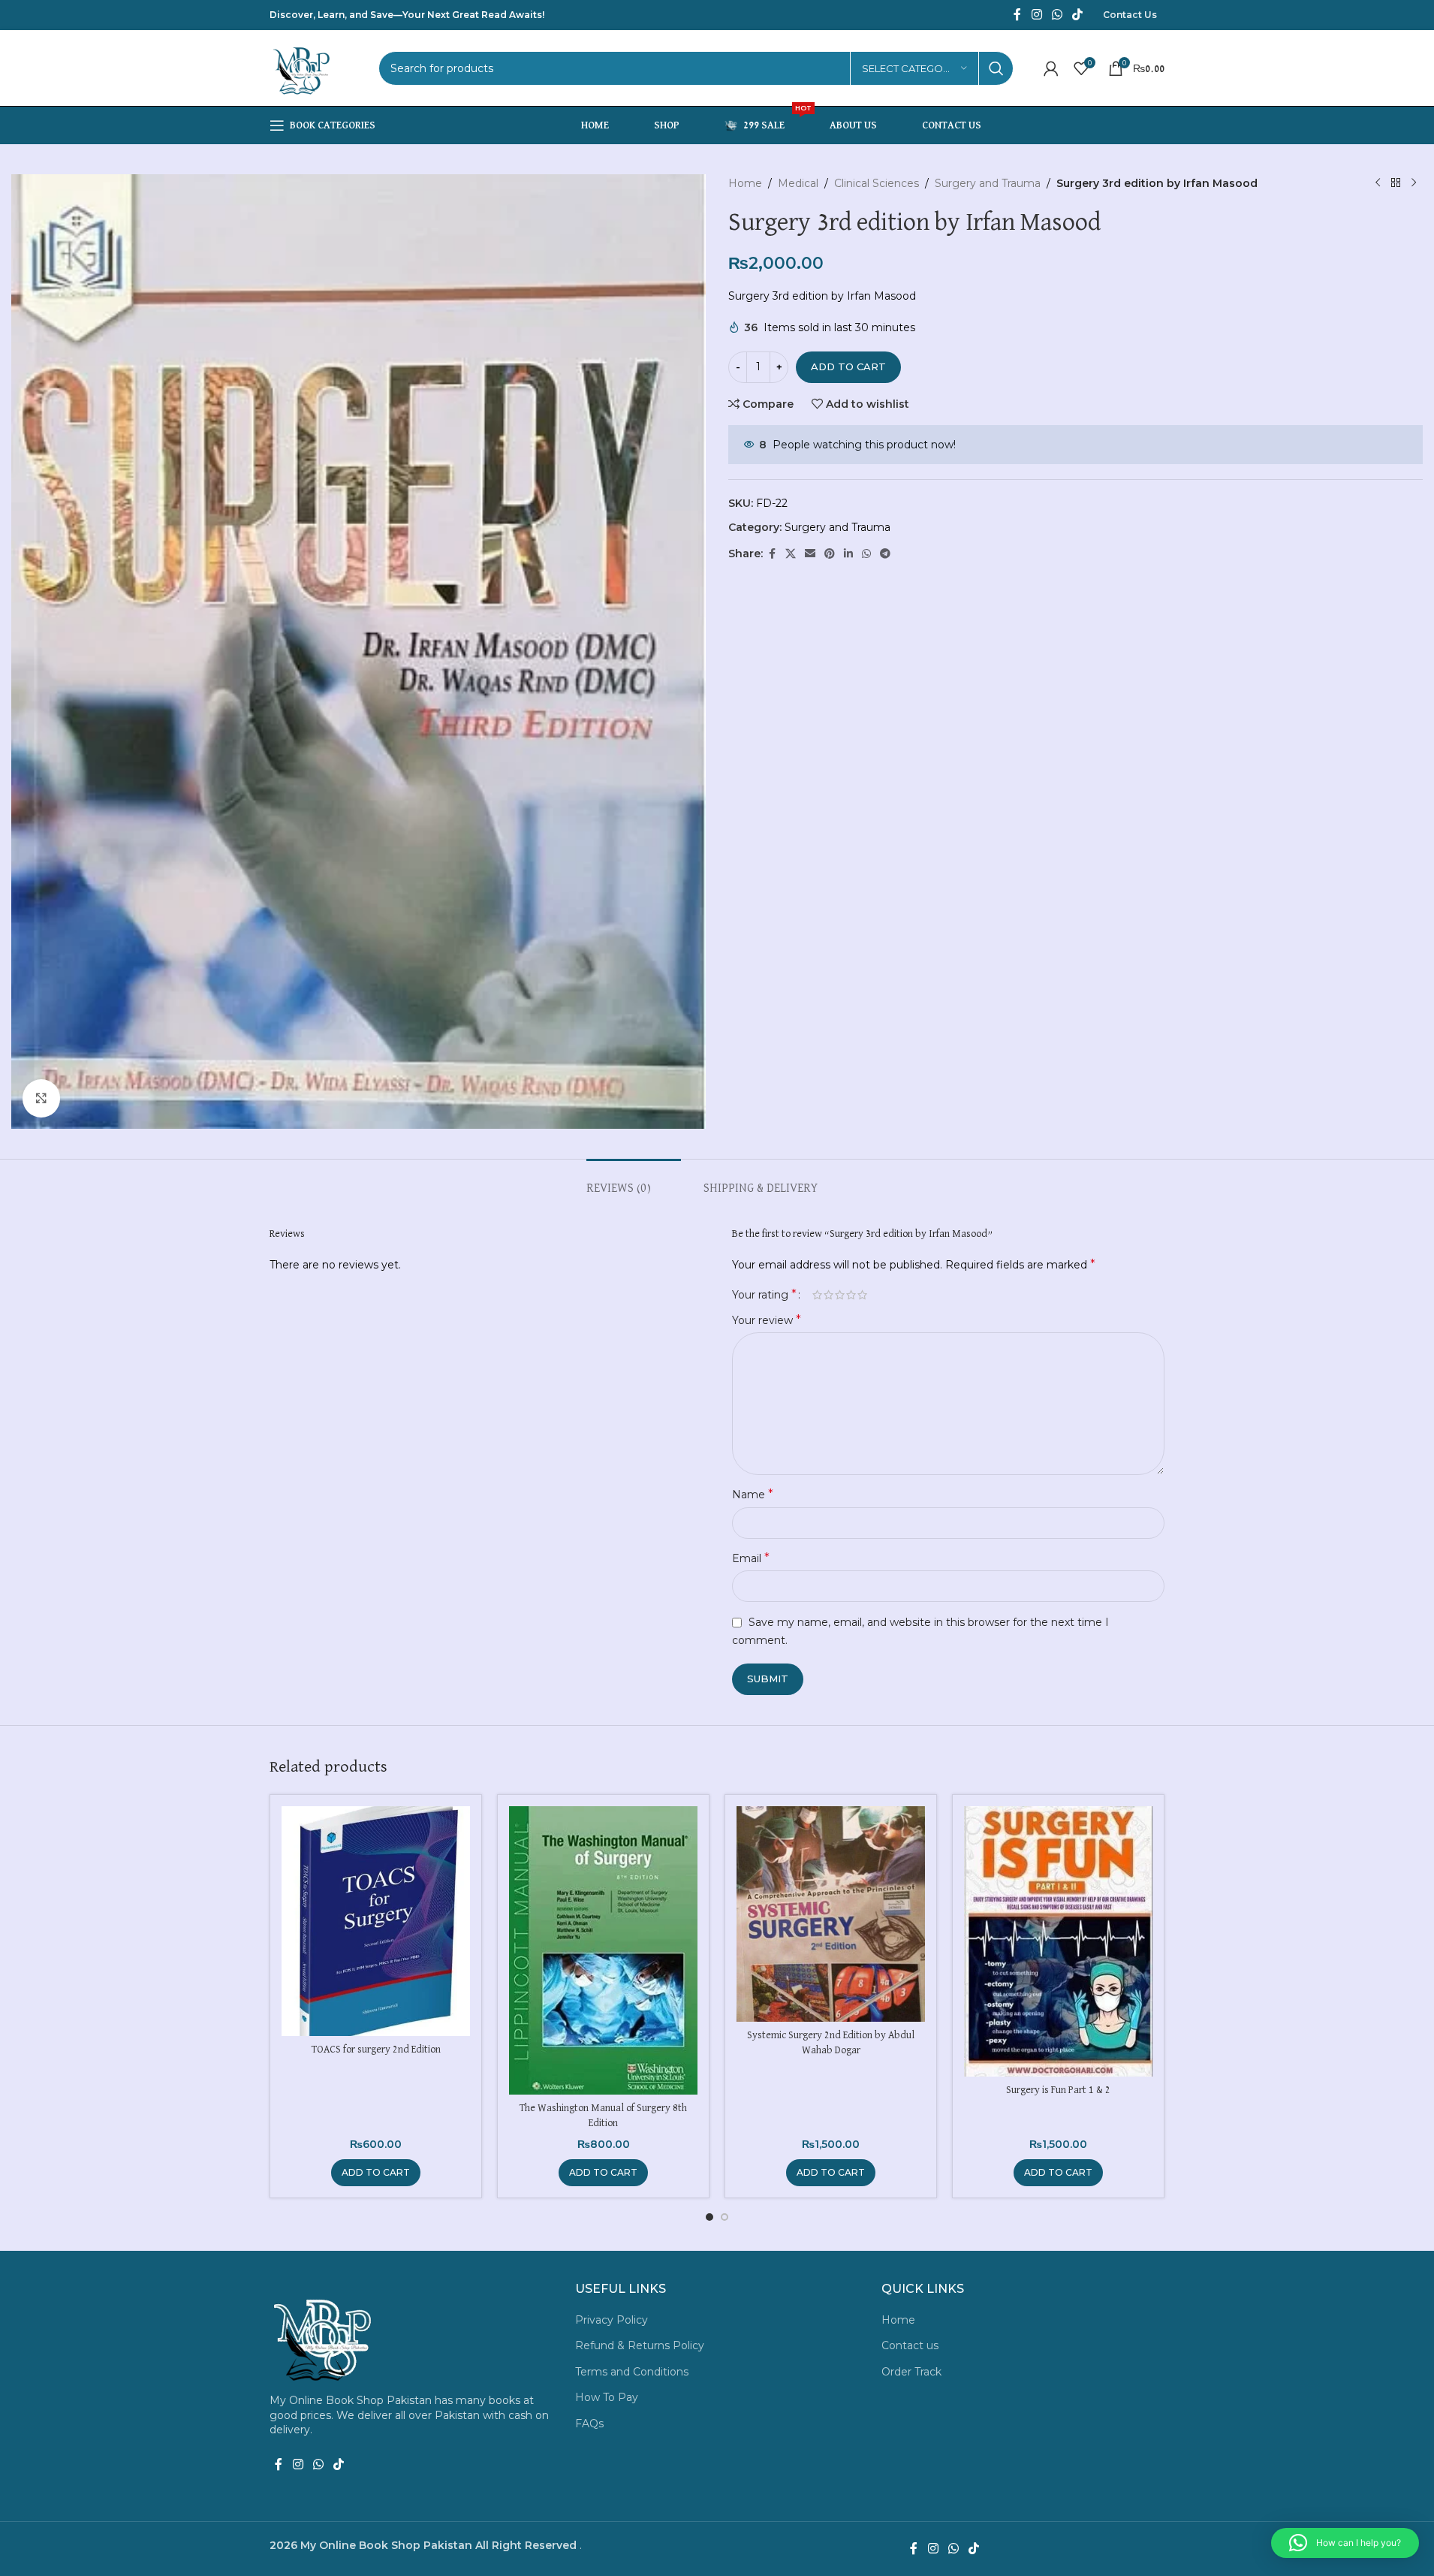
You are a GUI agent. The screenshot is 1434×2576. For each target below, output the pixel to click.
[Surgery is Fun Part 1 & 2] (1058, 1941)
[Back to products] (1396, 183)
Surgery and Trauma (988, 183)
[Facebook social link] (1017, 15)
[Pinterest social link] (830, 554)
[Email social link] (810, 554)
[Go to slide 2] (725, 2217)
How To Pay (607, 2397)
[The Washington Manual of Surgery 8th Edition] (603, 1950)
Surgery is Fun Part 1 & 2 (1058, 2090)
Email (751, 1558)
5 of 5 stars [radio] (862, 1295)
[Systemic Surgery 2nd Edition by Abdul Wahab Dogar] (831, 1914)
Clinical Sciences (877, 183)
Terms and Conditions (632, 2372)
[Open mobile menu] (322, 125)
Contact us (910, 2345)
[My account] (1051, 68)
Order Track (911, 2372)
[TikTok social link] (1078, 15)
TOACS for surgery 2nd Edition (376, 2050)
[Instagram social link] (1036, 15)
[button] (376, 2173)
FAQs (589, 2424)
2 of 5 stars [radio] (828, 1295)
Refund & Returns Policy (640, 2345)
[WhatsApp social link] (1057, 15)
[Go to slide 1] (709, 2217)
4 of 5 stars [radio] (851, 1295)
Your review (767, 1320)
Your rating (764, 1295)
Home (745, 183)
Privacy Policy (612, 2320)
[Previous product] (1378, 183)
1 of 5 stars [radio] (817, 1295)
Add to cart (848, 366)
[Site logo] (303, 68)
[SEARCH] (996, 68)
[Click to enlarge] (41, 1098)
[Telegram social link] (885, 554)
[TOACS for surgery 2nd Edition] (376, 1921)
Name (753, 1494)
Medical (798, 183)
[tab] (634, 1182)
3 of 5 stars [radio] (840, 1295)
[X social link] (791, 554)
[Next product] (1414, 183)
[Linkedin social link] (848, 554)
